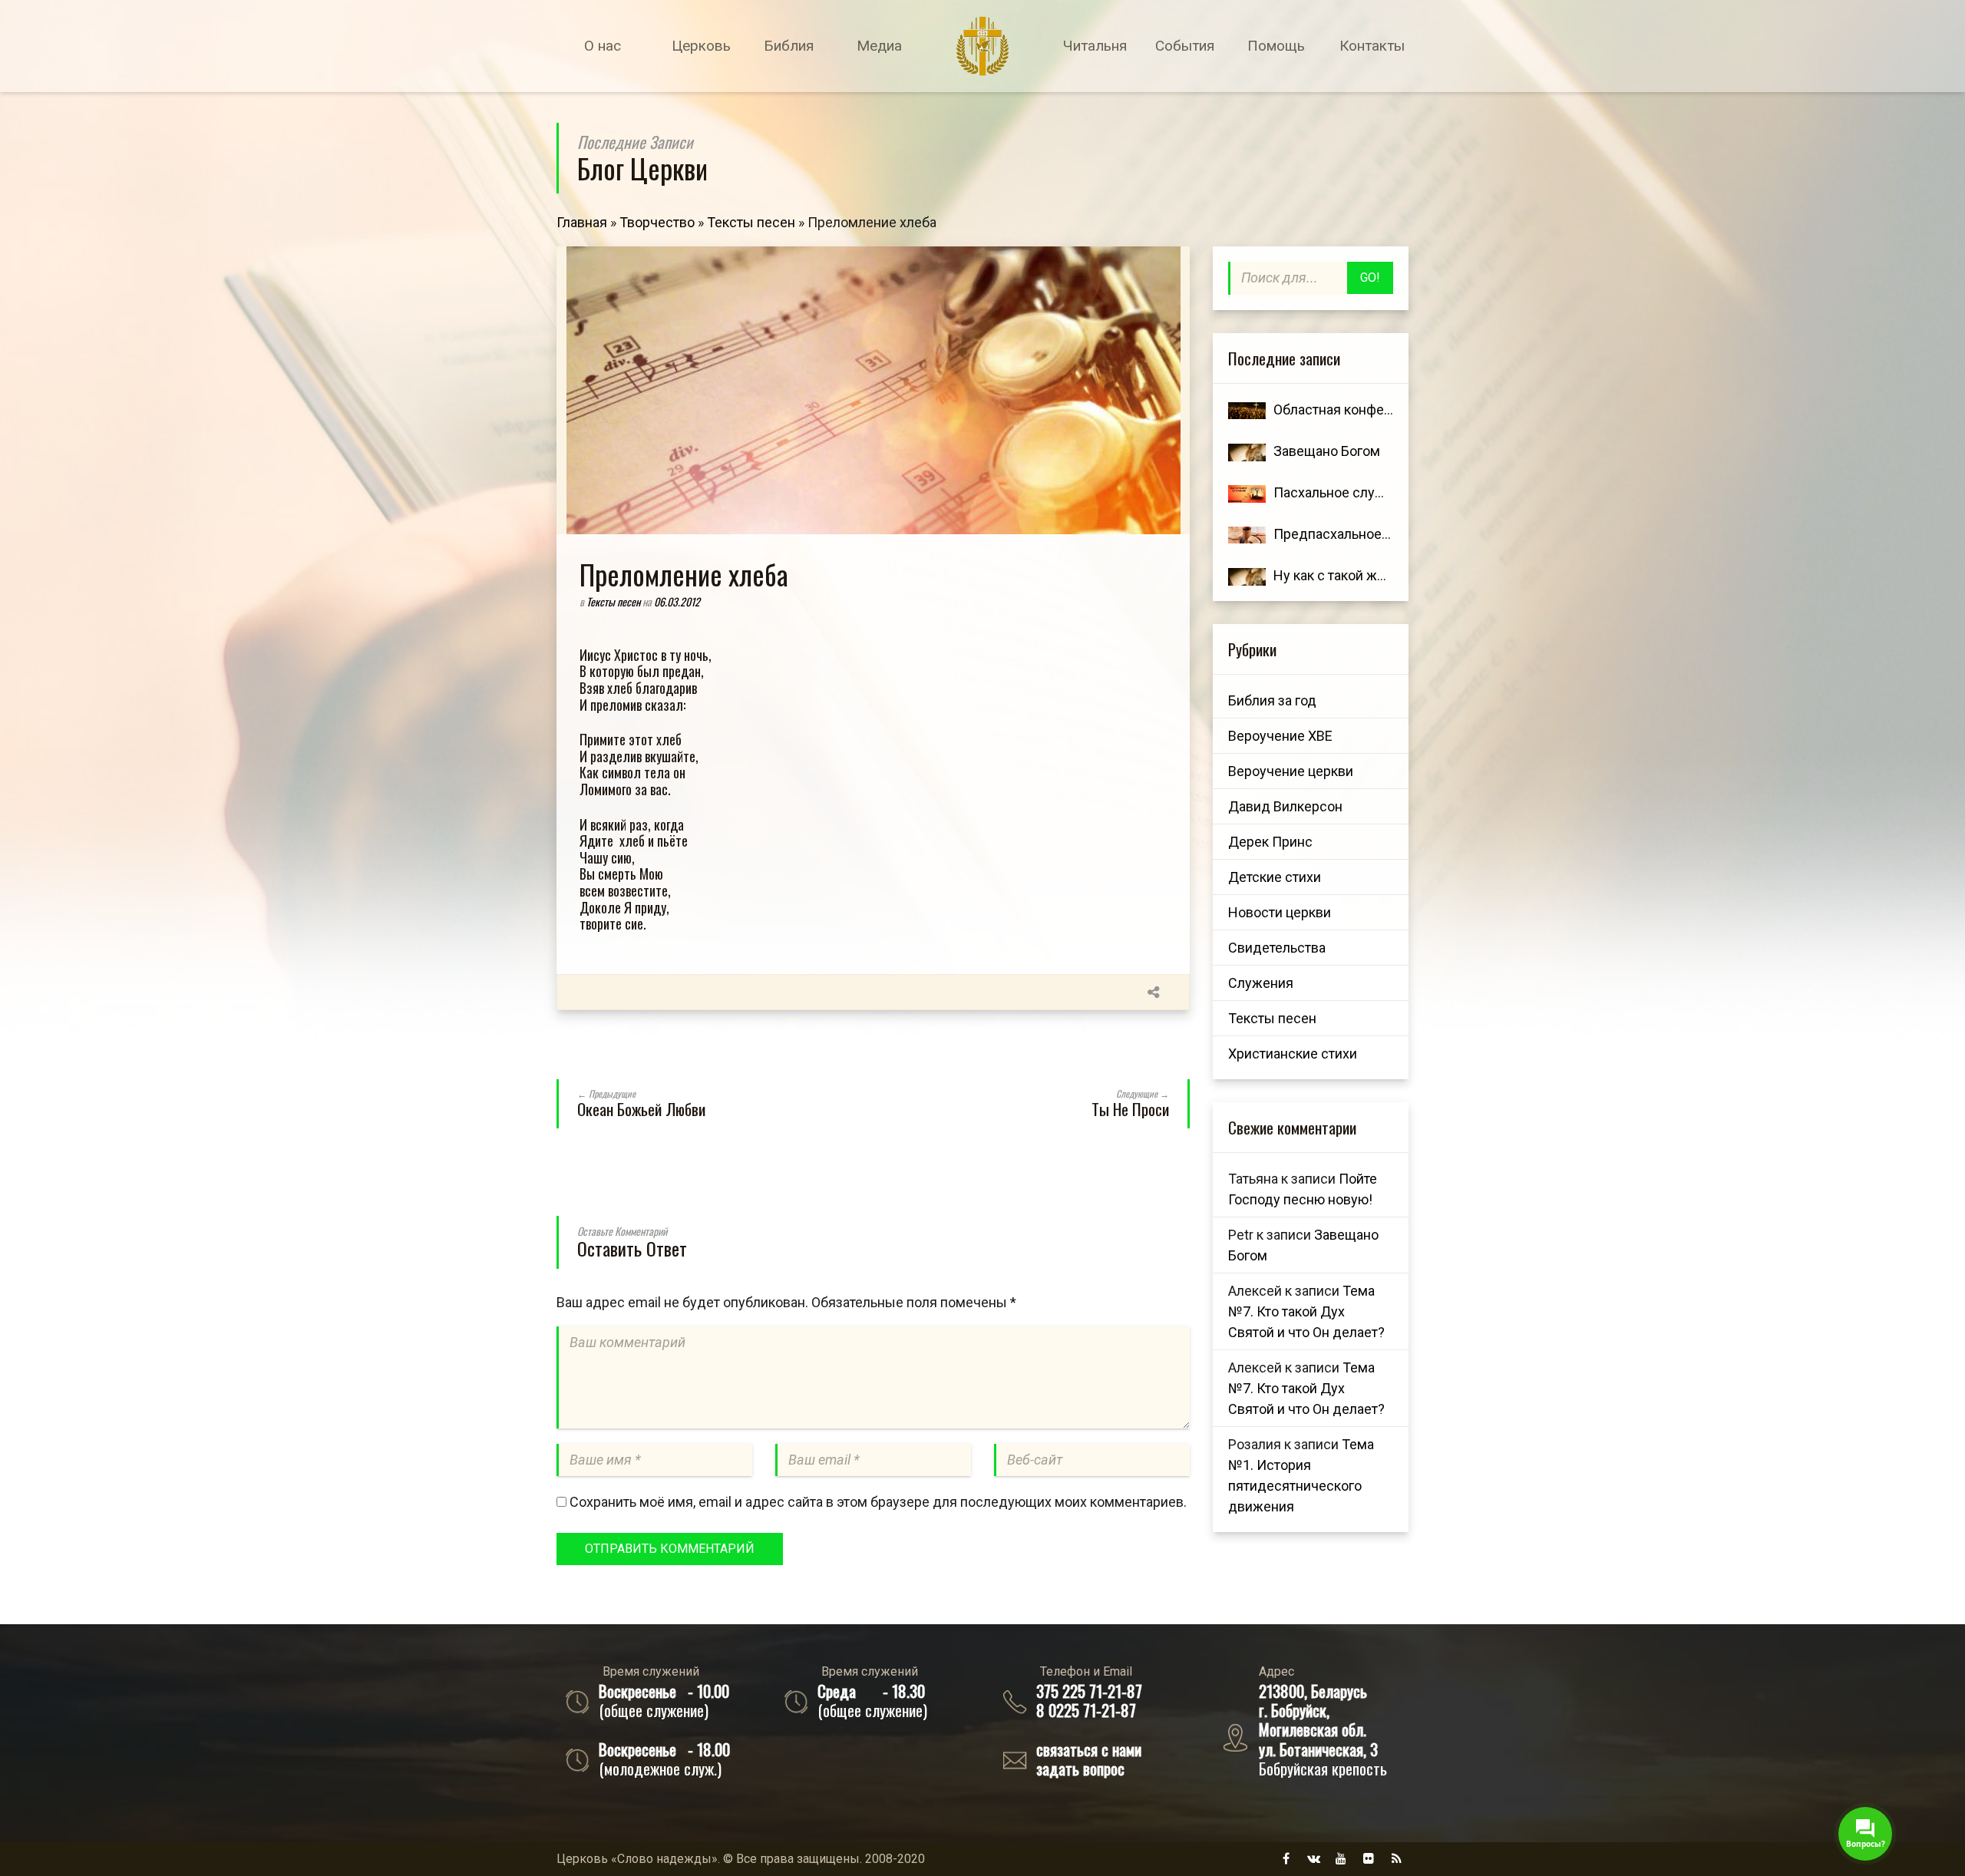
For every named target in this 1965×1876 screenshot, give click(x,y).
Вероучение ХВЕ (1280, 736)
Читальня (1095, 46)
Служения (1261, 983)
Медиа (879, 46)
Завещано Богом (1327, 451)
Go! (1370, 277)
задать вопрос (1080, 1768)
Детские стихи (1275, 877)
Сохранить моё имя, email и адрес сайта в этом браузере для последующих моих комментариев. (878, 1502)
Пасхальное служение (1345, 492)
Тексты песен (751, 222)
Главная (582, 222)
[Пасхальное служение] (1247, 492)
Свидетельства (1277, 948)
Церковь (701, 46)
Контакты (1372, 46)
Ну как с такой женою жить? (1363, 575)
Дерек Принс (1270, 842)
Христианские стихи (1293, 1054)
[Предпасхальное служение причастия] (1247, 534)
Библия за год (1272, 700)
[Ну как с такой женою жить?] (1247, 575)
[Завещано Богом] (1247, 451)
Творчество (657, 222)
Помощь (1276, 46)
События (1185, 46)
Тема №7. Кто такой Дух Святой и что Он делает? (1306, 1311)
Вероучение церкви (1291, 771)
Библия (789, 46)
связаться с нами (1089, 1749)
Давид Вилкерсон (1285, 806)
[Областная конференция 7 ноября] (1247, 410)
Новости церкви (1280, 912)
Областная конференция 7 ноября (1382, 410)
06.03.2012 (677, 601)
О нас (603, 46)
